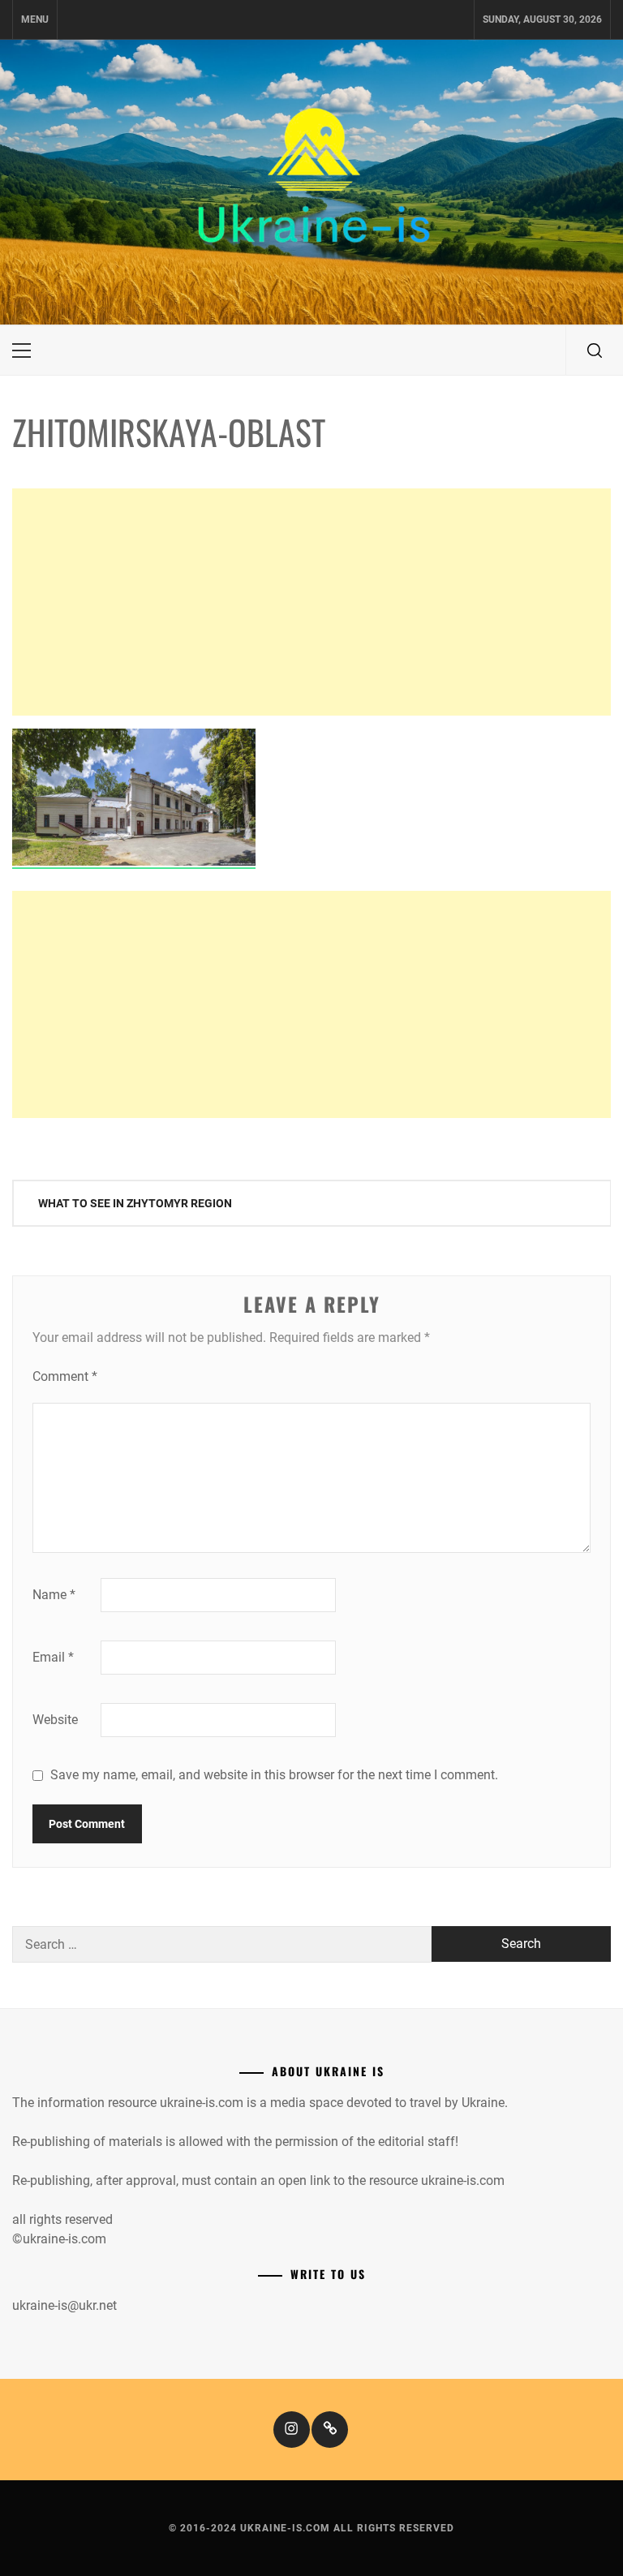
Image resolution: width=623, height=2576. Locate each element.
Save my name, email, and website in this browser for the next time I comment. (274, 1775)
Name (54, 1595)
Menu (35, 19)
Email (53, 1657)
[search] (595, 350)
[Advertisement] (311, 602)
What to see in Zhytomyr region (135, 1203)
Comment (65, 1376)
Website (55, 1720)
